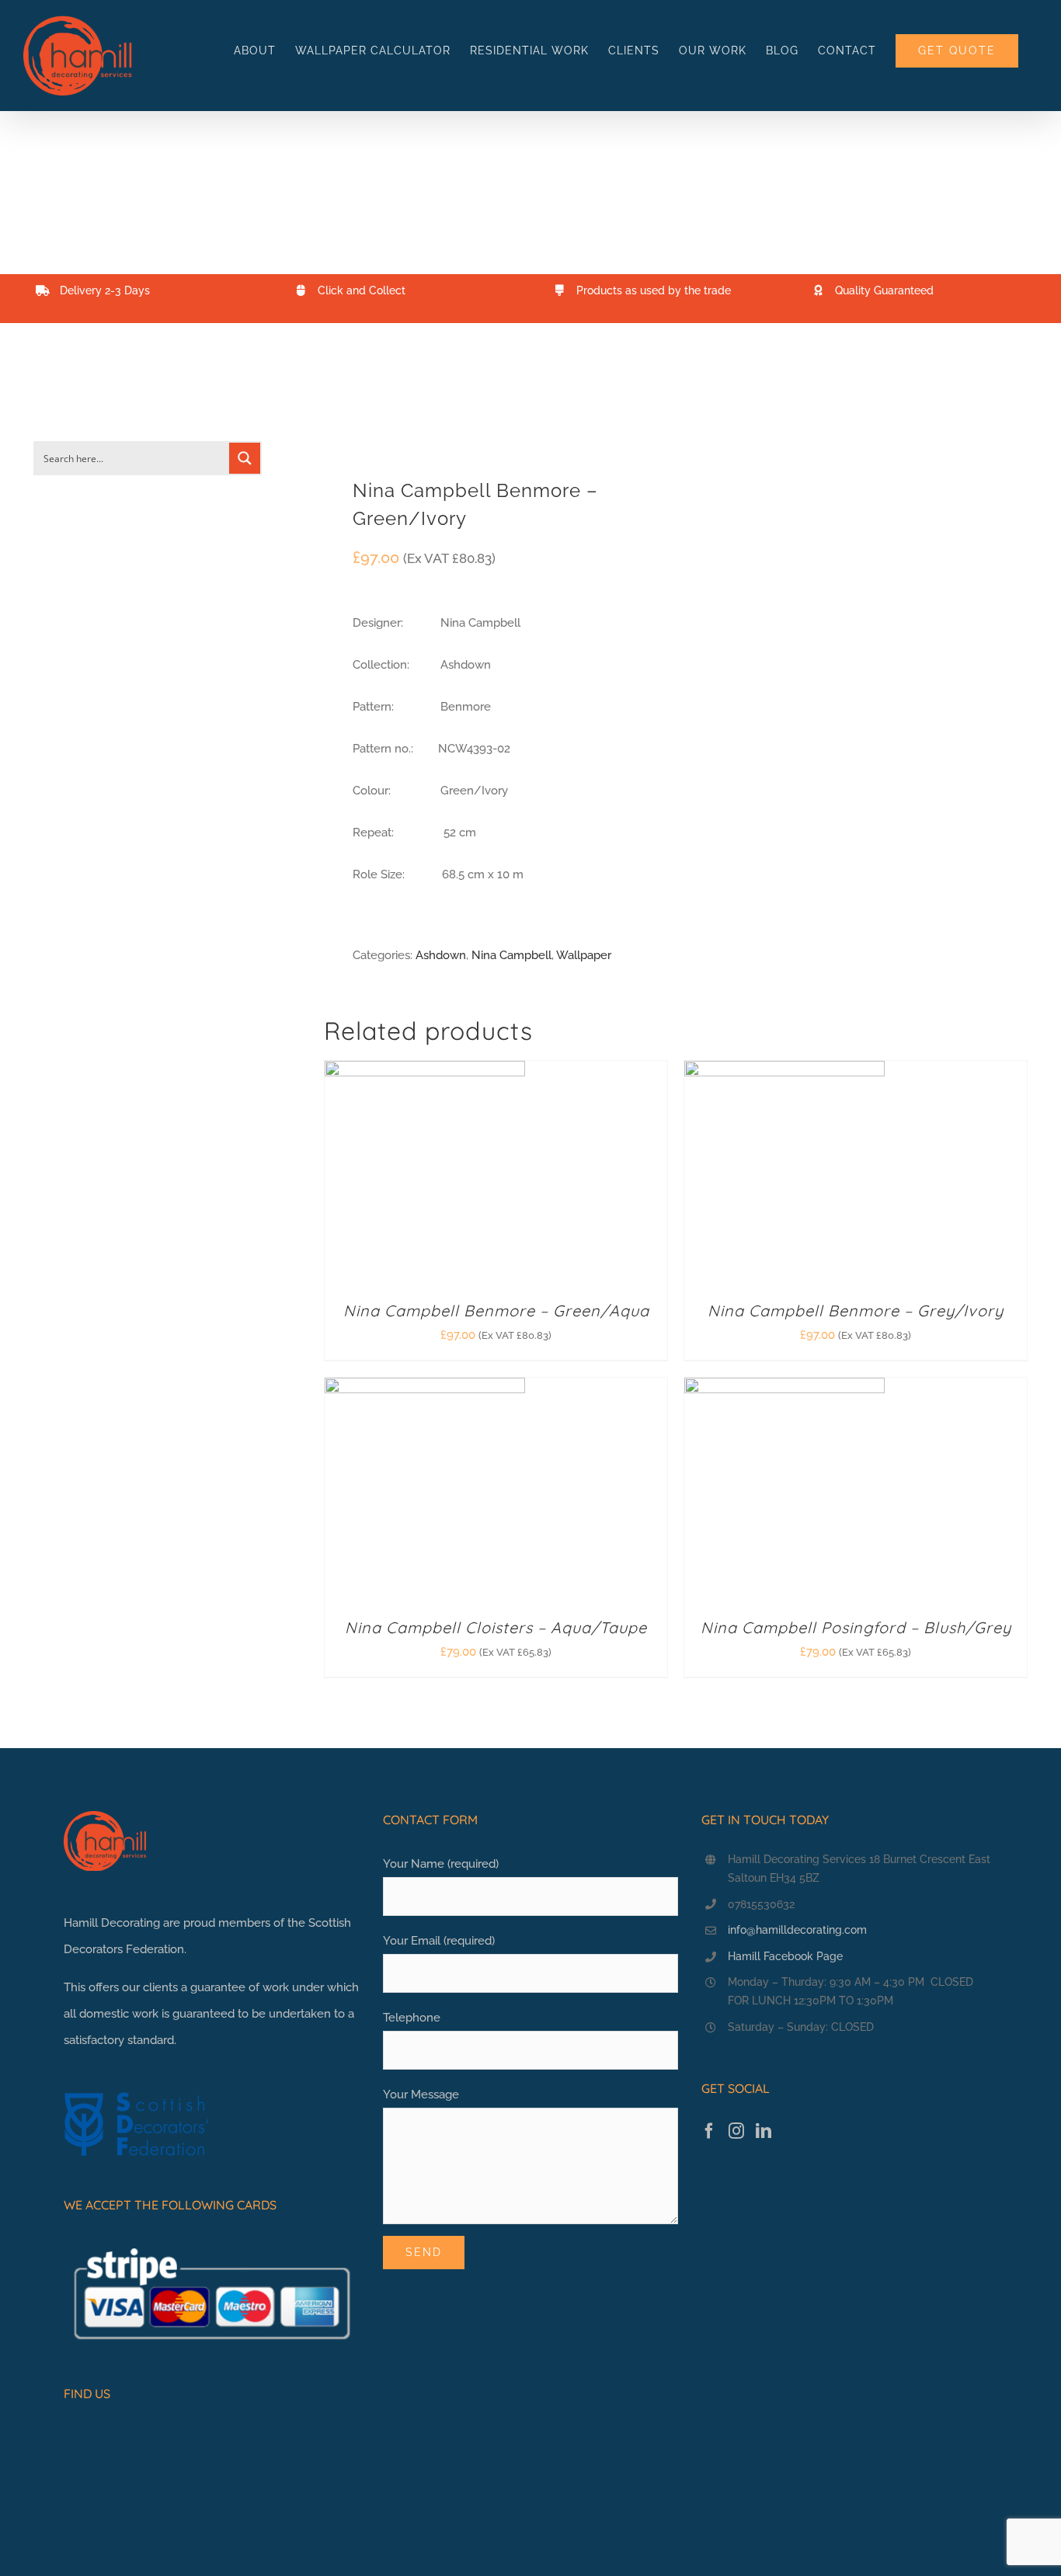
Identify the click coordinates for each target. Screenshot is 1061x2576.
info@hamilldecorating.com (797, 1930)
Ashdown (441, 955)
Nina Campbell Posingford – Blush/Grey (856, 1627)
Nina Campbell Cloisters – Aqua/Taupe (496, 1627)
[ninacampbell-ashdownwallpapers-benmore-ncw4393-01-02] (493, 412)
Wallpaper (584, 955)
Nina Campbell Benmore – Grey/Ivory (856, 1311)
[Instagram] (736, 2131)
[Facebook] (709, 2131)
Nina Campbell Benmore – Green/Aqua (496, 1311)
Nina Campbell (511, 955)
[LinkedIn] (764, 2131)
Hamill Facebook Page (785, 1956)
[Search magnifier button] (245, 458)
